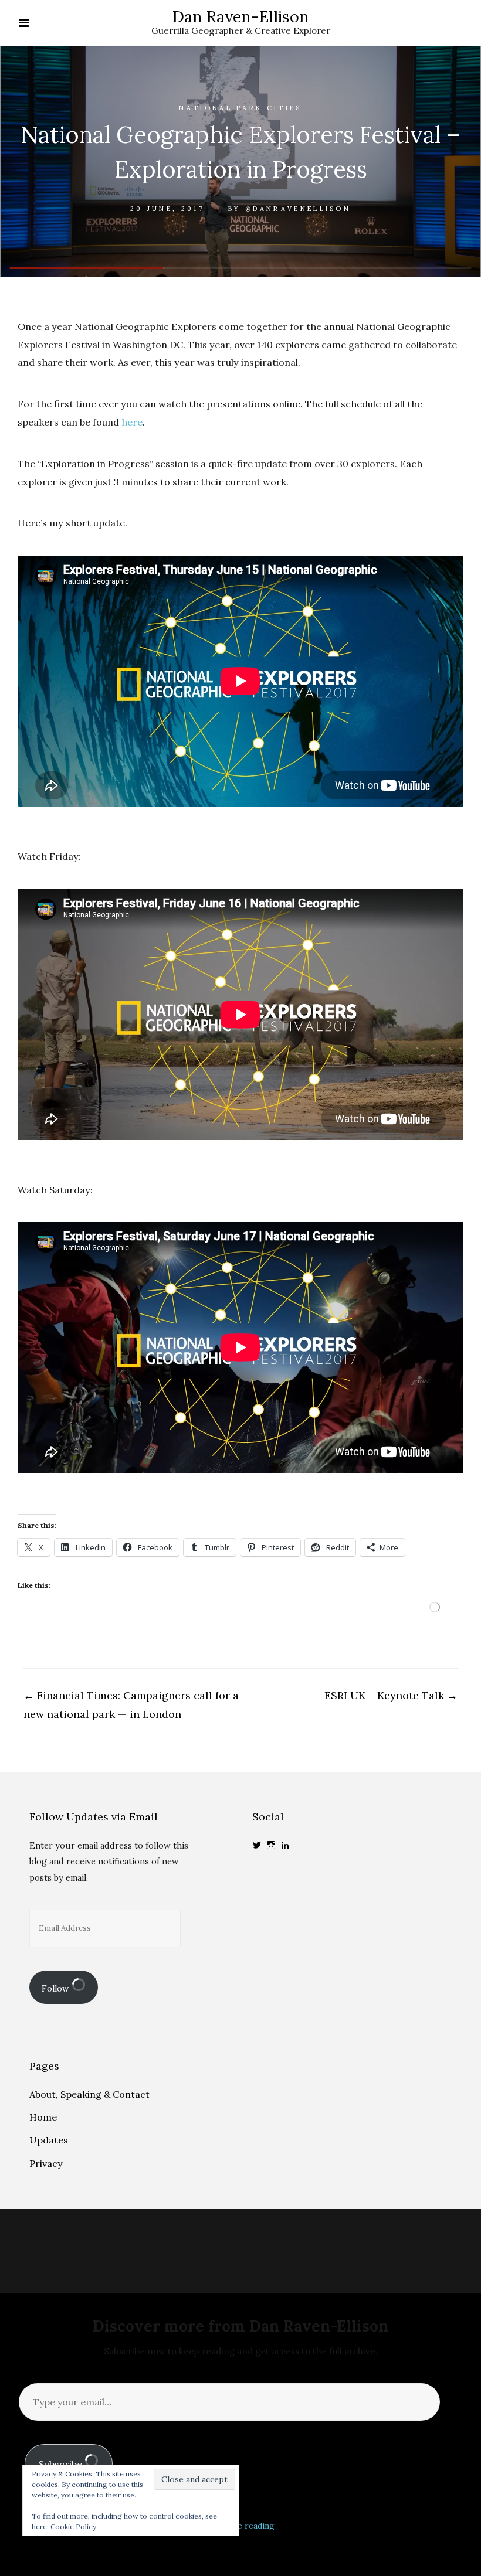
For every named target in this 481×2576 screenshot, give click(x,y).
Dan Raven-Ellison (241, 16)
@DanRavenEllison (298, 209)
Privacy (46, 2163)
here (132, 422)
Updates (49, 2140)
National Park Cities (240, 108)
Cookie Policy (73, 2526)
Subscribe (62, 2464)
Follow (57, 1989)
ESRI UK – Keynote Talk (391, 1695)
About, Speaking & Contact (89, 2094)
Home (43, 2117)
